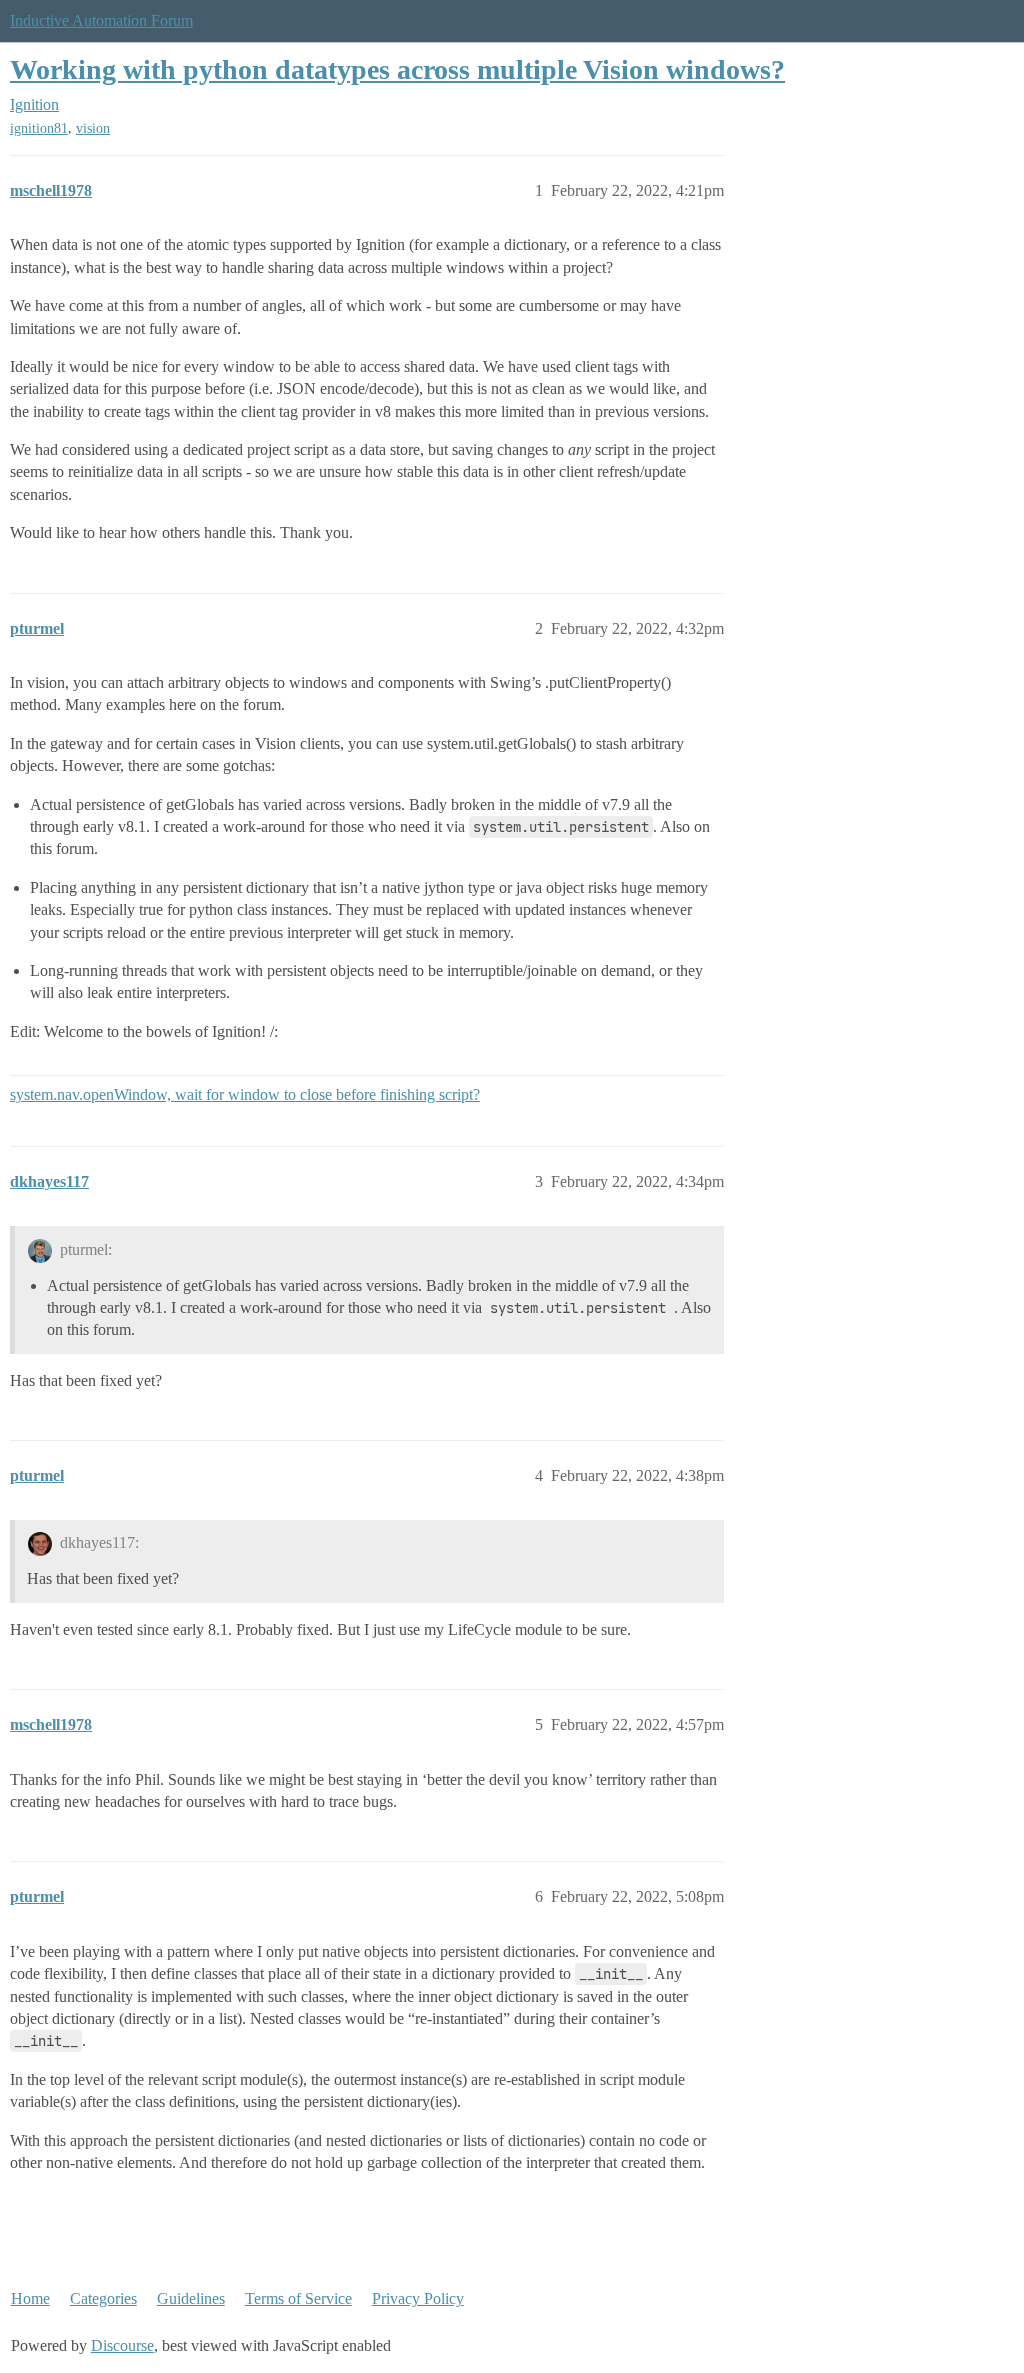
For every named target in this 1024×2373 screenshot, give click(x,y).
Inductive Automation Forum (101, 20)
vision (93, 128)
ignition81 (39, 128)
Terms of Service (298, 2298)
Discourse (122, 2345)
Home (30, 2298)
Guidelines (191, 2298)
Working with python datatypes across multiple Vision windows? (397, 69)
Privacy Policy (418, 2298)
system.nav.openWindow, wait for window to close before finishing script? (245, 1094)
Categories (103, 2298)
